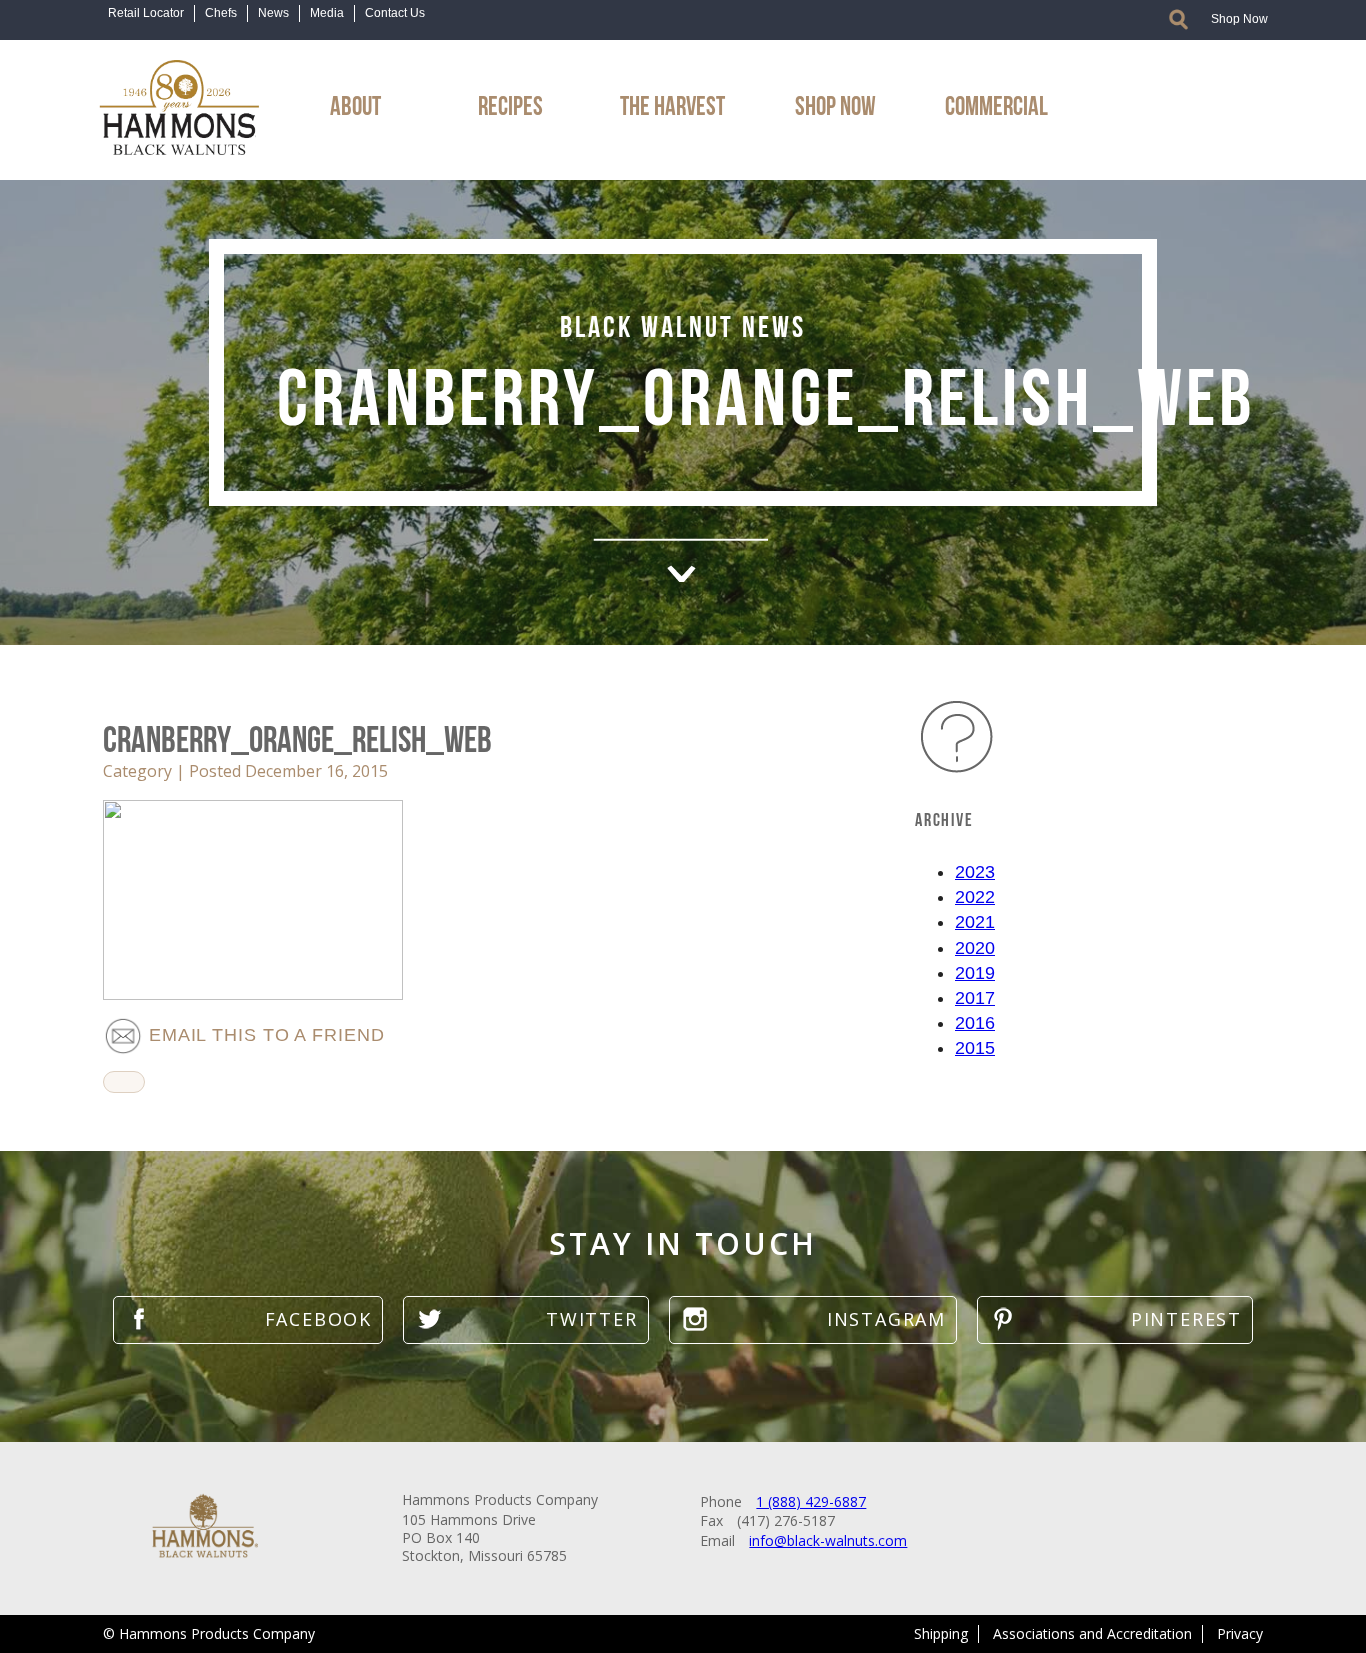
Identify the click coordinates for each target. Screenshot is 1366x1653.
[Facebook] (248, 1319)
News (273, 13)
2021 (975, 922)
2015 (975, 1048)
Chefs (221, 13)
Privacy (1240, 1633)
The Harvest (672, 103)
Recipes (510, 103)
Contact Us (395, 13)
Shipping (941, 1633)
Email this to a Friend (264, 1035)
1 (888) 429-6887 (811, 1501)
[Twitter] (525, 1319)
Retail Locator (146, 13)
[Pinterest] (1115, 1319)
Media (327, 13)
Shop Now (1239, 19)
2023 (975, 872)
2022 (975, 897)
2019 (975, 973)
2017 (975, 998)
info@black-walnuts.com (828, 1540)
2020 (975, 948)
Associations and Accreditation (1092, 1633)
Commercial (996, 103)
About (355, 103)
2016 (975, 1023)
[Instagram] (813, 1319)
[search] (1178, 19)
